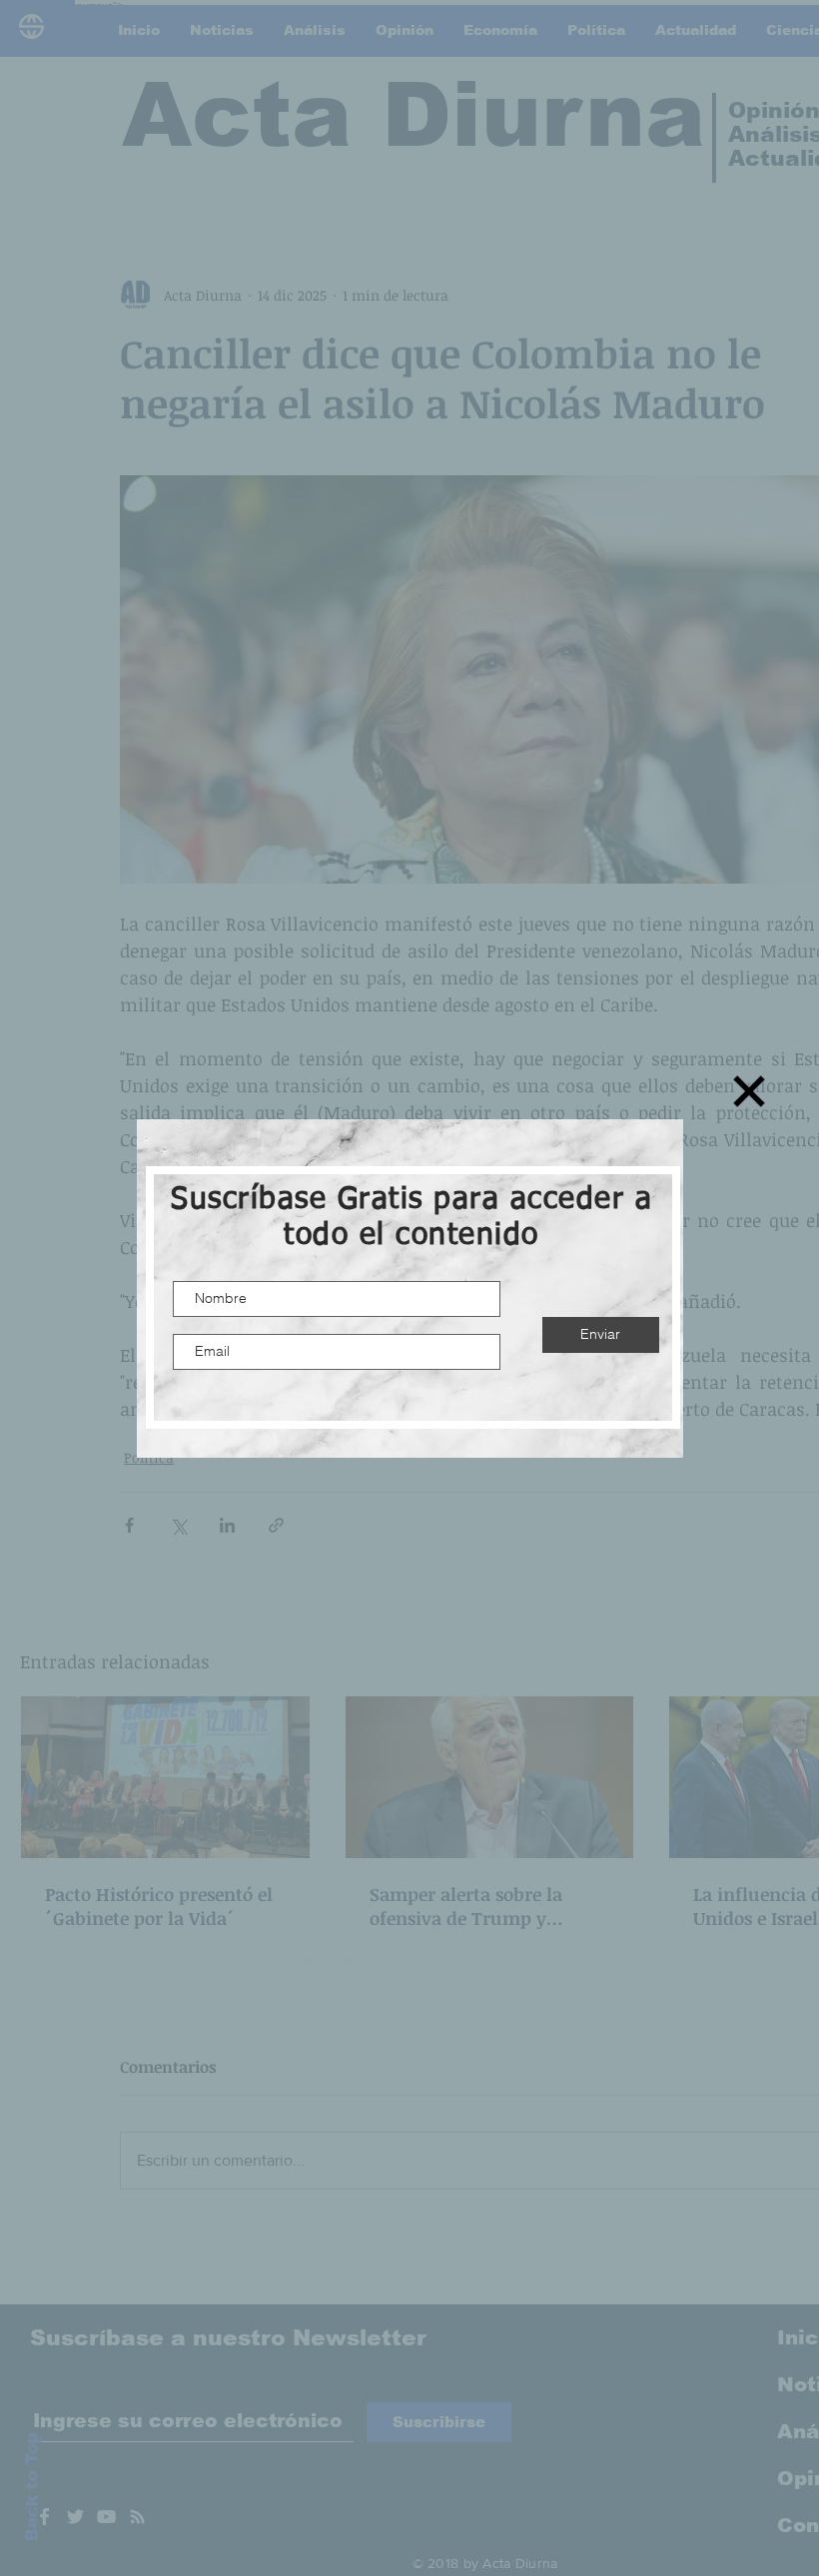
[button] (749, 1091)
